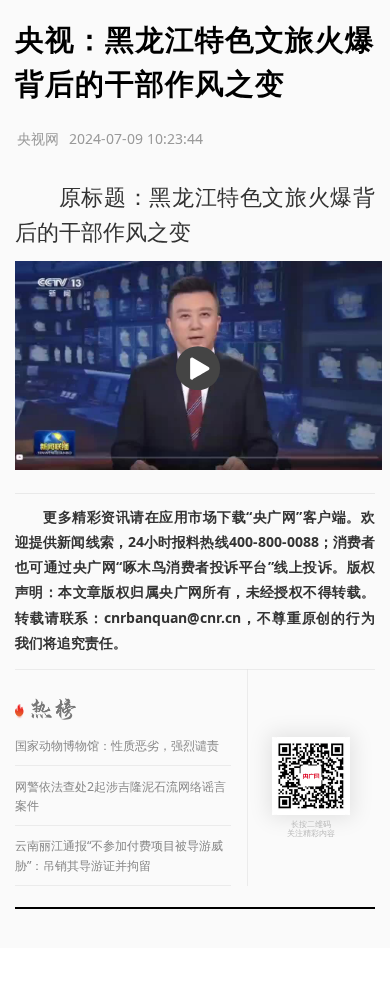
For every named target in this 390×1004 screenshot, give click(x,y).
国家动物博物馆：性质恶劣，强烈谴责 (117, 745)
